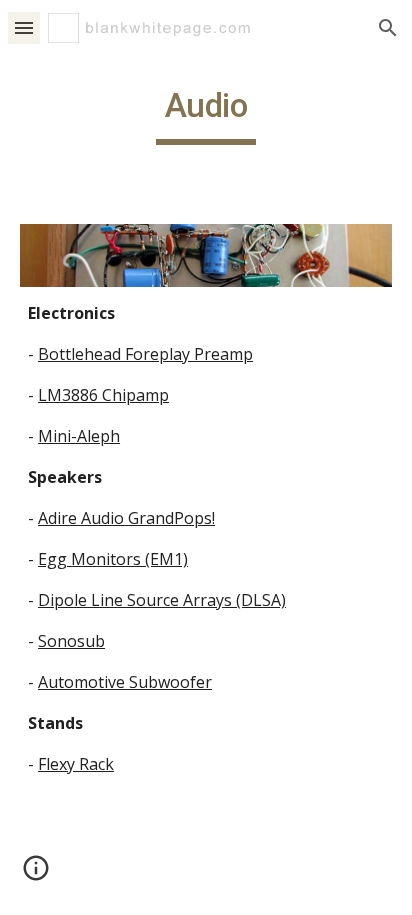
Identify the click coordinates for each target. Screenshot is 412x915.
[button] (24, 27)
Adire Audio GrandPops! (126, 518)
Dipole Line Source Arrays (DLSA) (162, 600)
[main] (206, 115)
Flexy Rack (76, 764)
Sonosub (71, 641)
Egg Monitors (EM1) (113, 559)
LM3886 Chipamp (103, 395)
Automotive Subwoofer (125, 682)
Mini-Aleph (79, 436)
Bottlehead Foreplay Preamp (145, 354)
